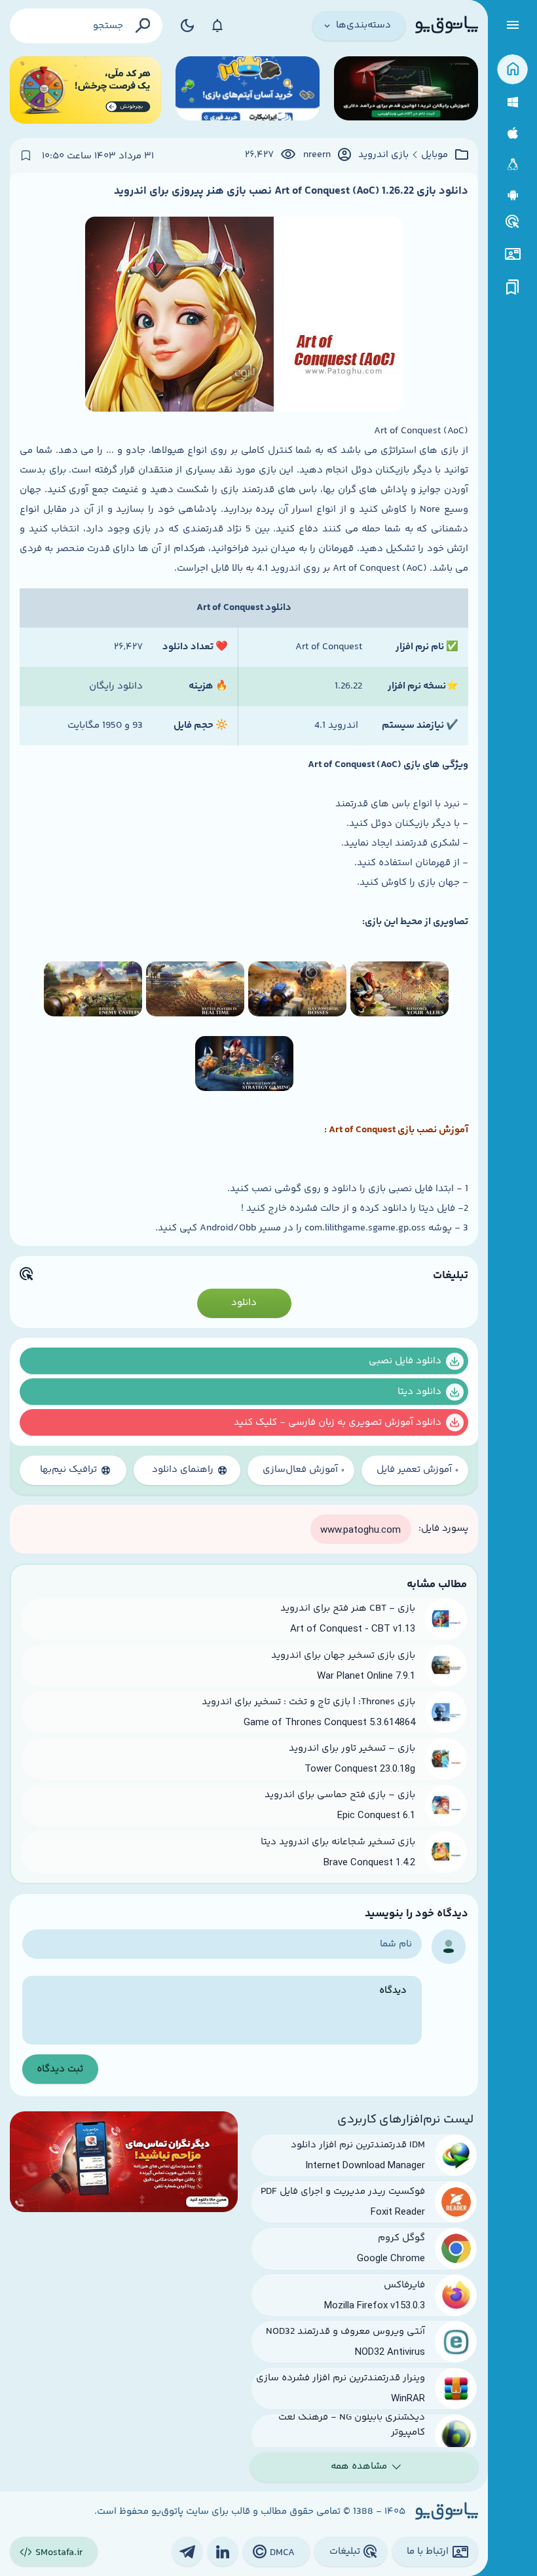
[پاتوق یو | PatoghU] (447, 26)
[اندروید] (512, 195)
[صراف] (85, 90)
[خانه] (512, 70)
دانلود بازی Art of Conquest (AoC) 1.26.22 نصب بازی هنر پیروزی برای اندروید (291, 191)
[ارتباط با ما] (512, 254)
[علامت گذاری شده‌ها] (513, 288)
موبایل (435, 155)
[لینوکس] (512, 165)
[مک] (512, 133)
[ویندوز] (512, 102)
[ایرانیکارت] (248, 90)
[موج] (406, 90)
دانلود (244, 1303)
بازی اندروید (383, 155)
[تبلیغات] (513, 222)
